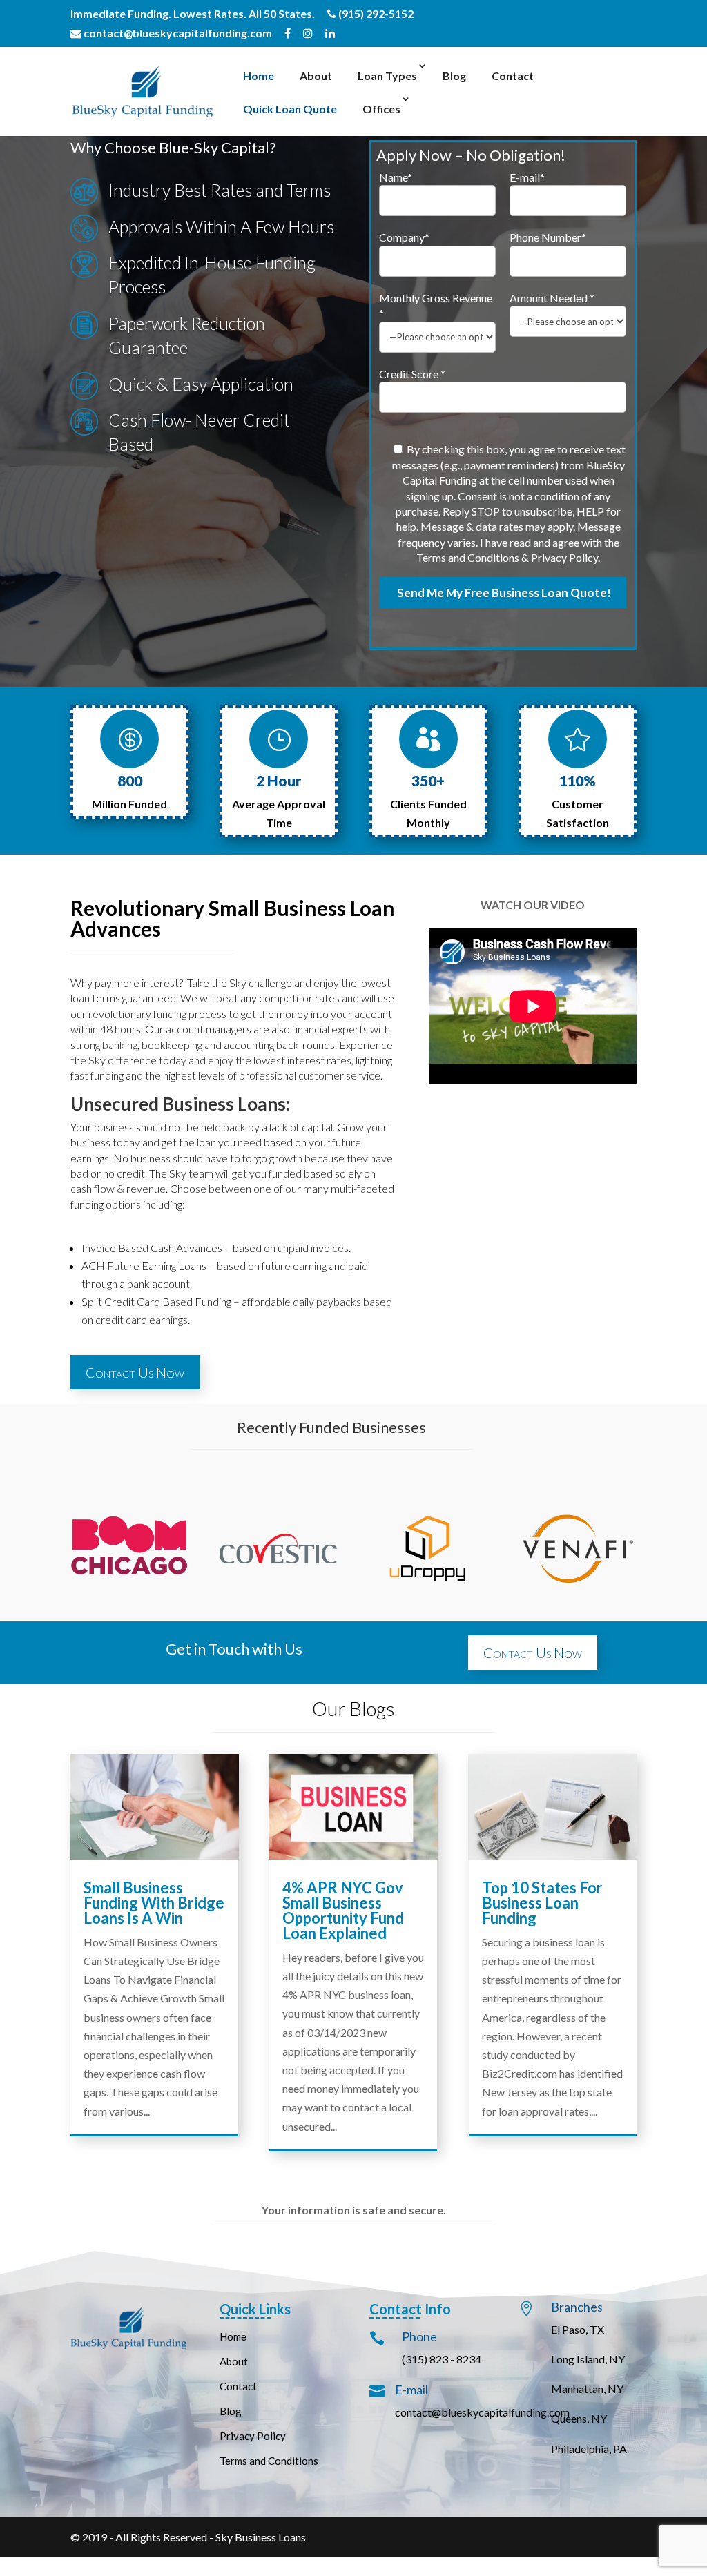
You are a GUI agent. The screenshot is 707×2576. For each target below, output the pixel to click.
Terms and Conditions (269, 2461)
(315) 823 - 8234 (442, 2359)
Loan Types (387, 76)
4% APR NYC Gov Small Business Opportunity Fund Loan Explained (343, 1910)
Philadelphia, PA (589, 2449)
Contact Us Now (135, 1372)
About (316, 76)
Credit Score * (412, 374)
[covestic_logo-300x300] (279, 1603)
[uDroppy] (428, 1603)
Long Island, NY (588, 2359)
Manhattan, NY (587, 2389)
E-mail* (527, 177)
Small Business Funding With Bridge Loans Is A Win (154, 1903)
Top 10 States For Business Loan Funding (542, 1903)
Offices (381, 109)
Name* (396, 177)
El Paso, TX (578, 2329)
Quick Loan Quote (290, 109)
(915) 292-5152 (375, 14)
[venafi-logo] (578, 1603)
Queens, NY (579, 2418)
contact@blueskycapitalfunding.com (177, 33)
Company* (404, 237)
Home (259, 76)
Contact (513, 76)
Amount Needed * (552, 298)
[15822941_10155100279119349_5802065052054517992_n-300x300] (129, 1603)
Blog (454, 76)
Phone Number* (548, 237)
